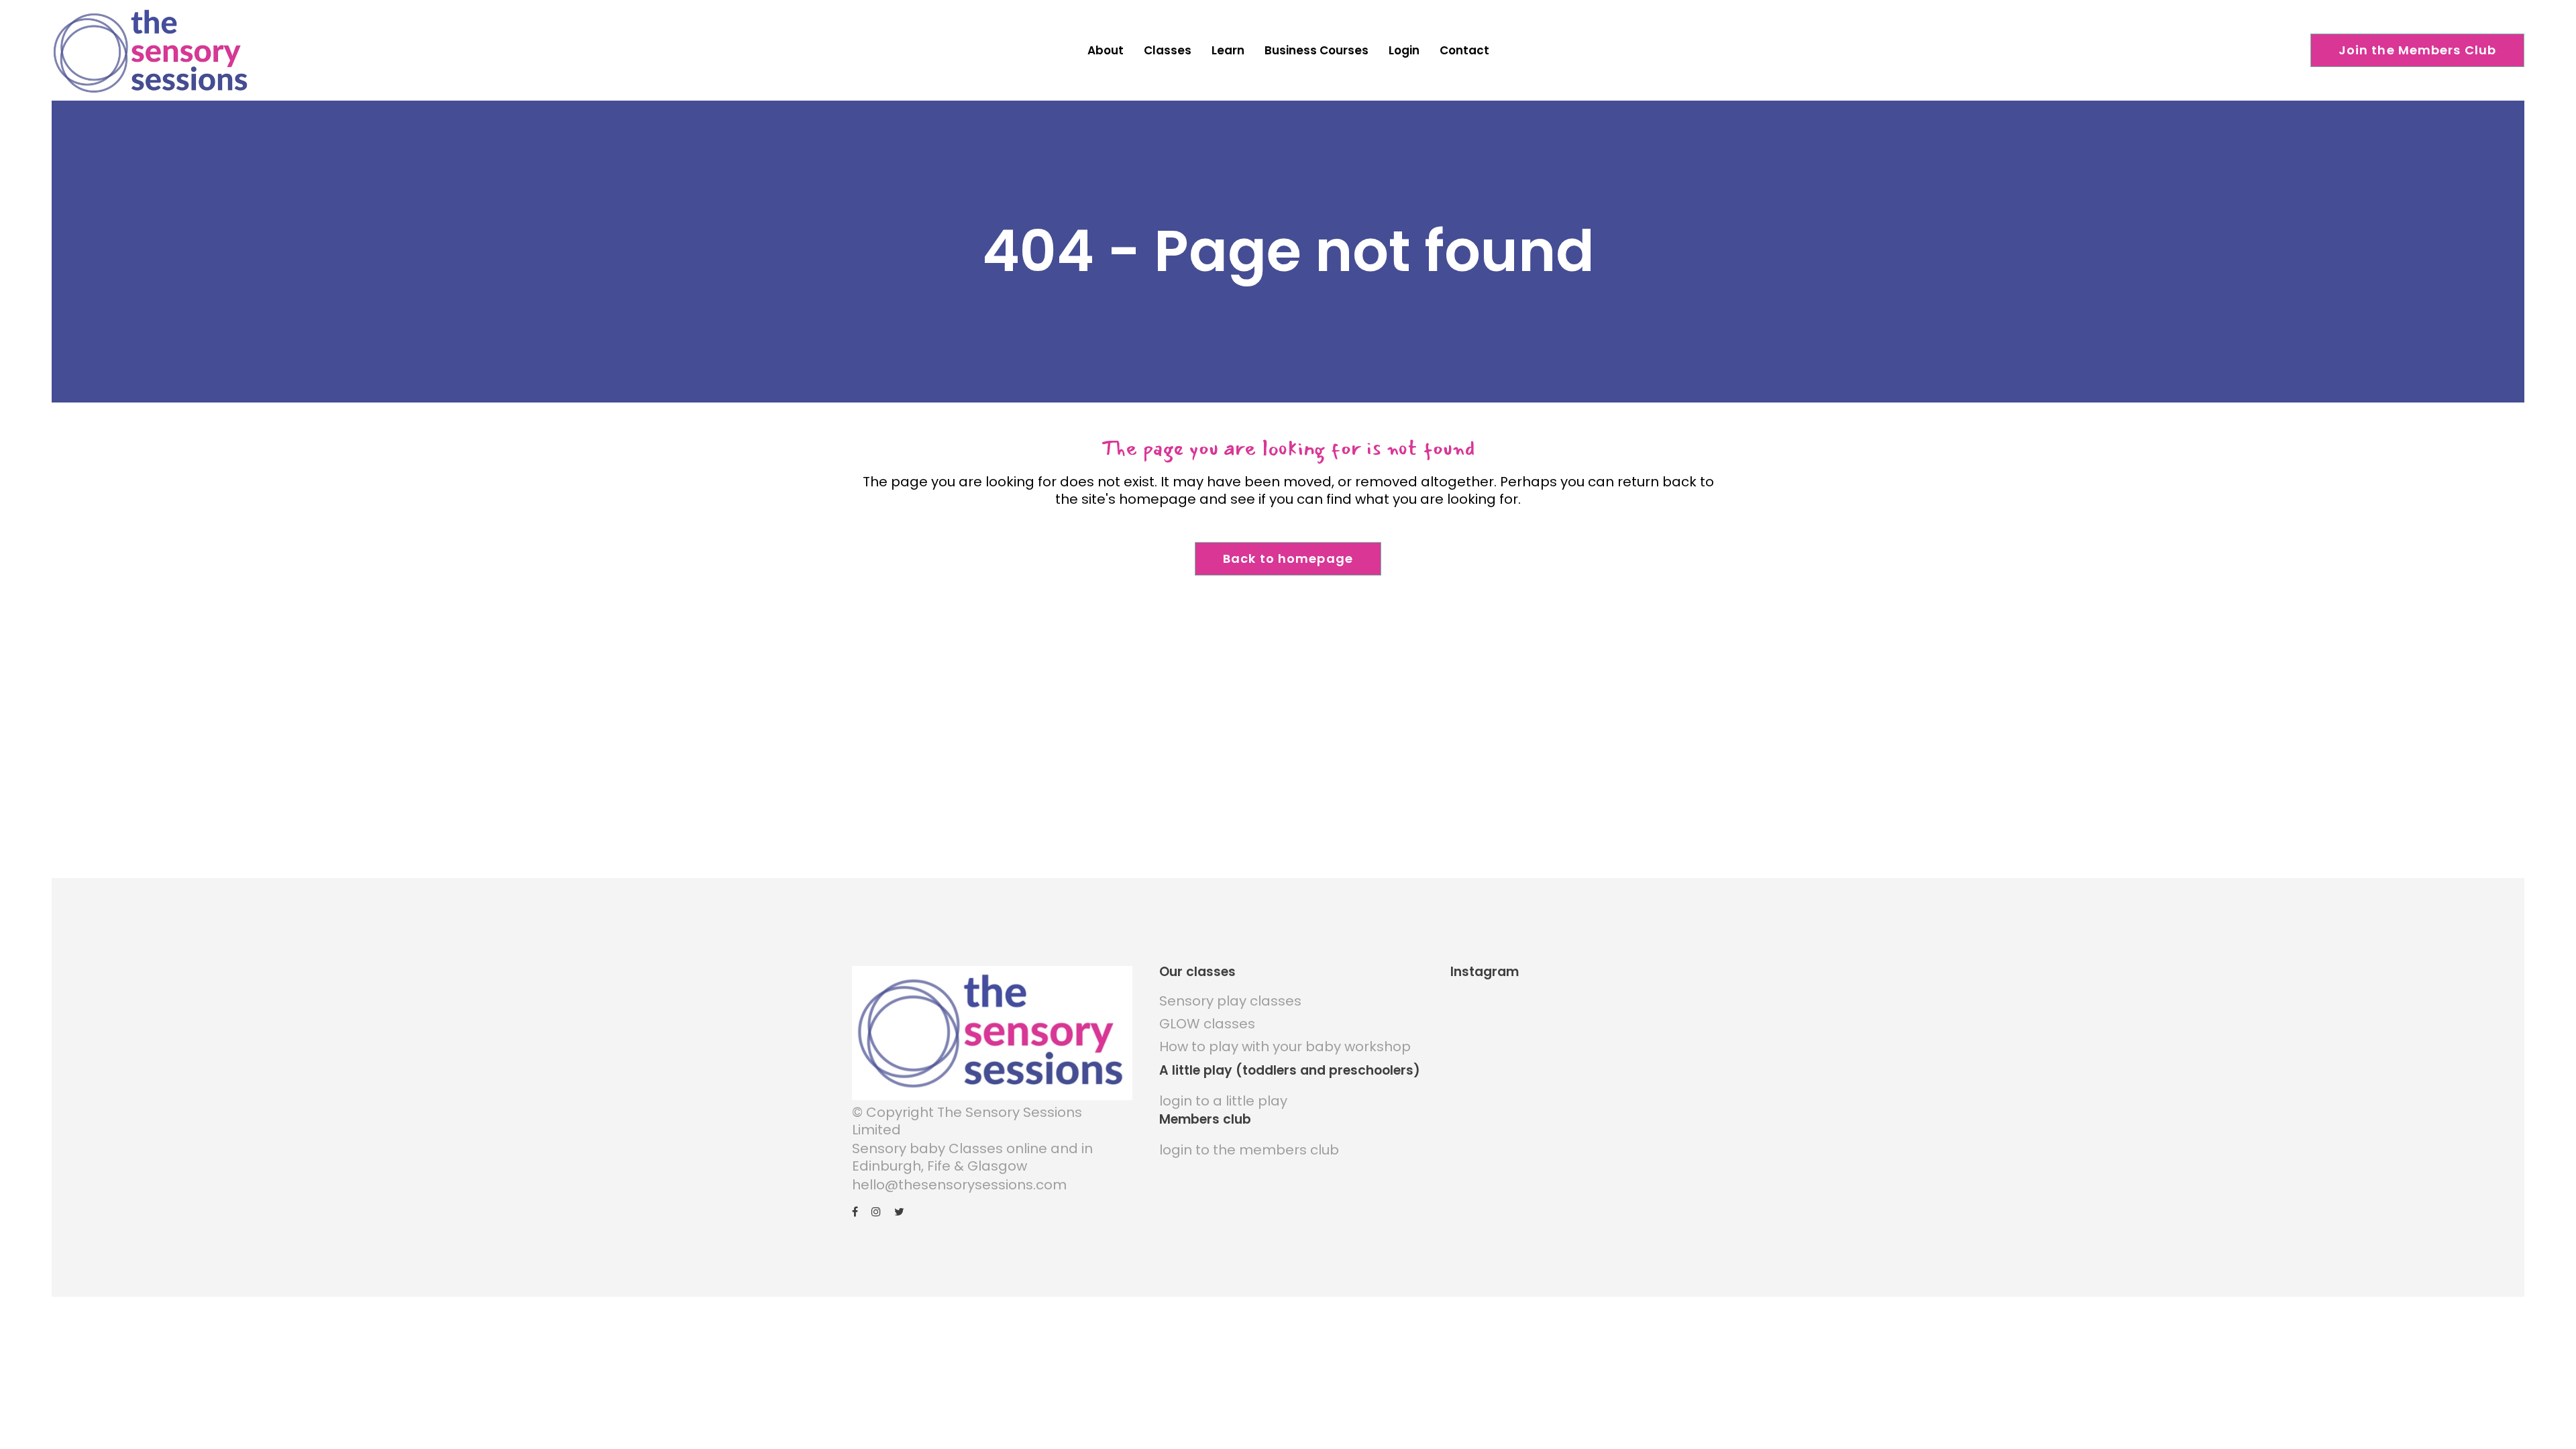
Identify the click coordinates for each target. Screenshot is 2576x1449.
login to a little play (1223, 1101)
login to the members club (1249, 1150)
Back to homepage (1288, 558)
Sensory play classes (1230, 1001)
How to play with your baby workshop (1285, 1046)
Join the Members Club (2418, 50)
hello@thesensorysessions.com (959, 1185)
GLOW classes (1207, 1024)
